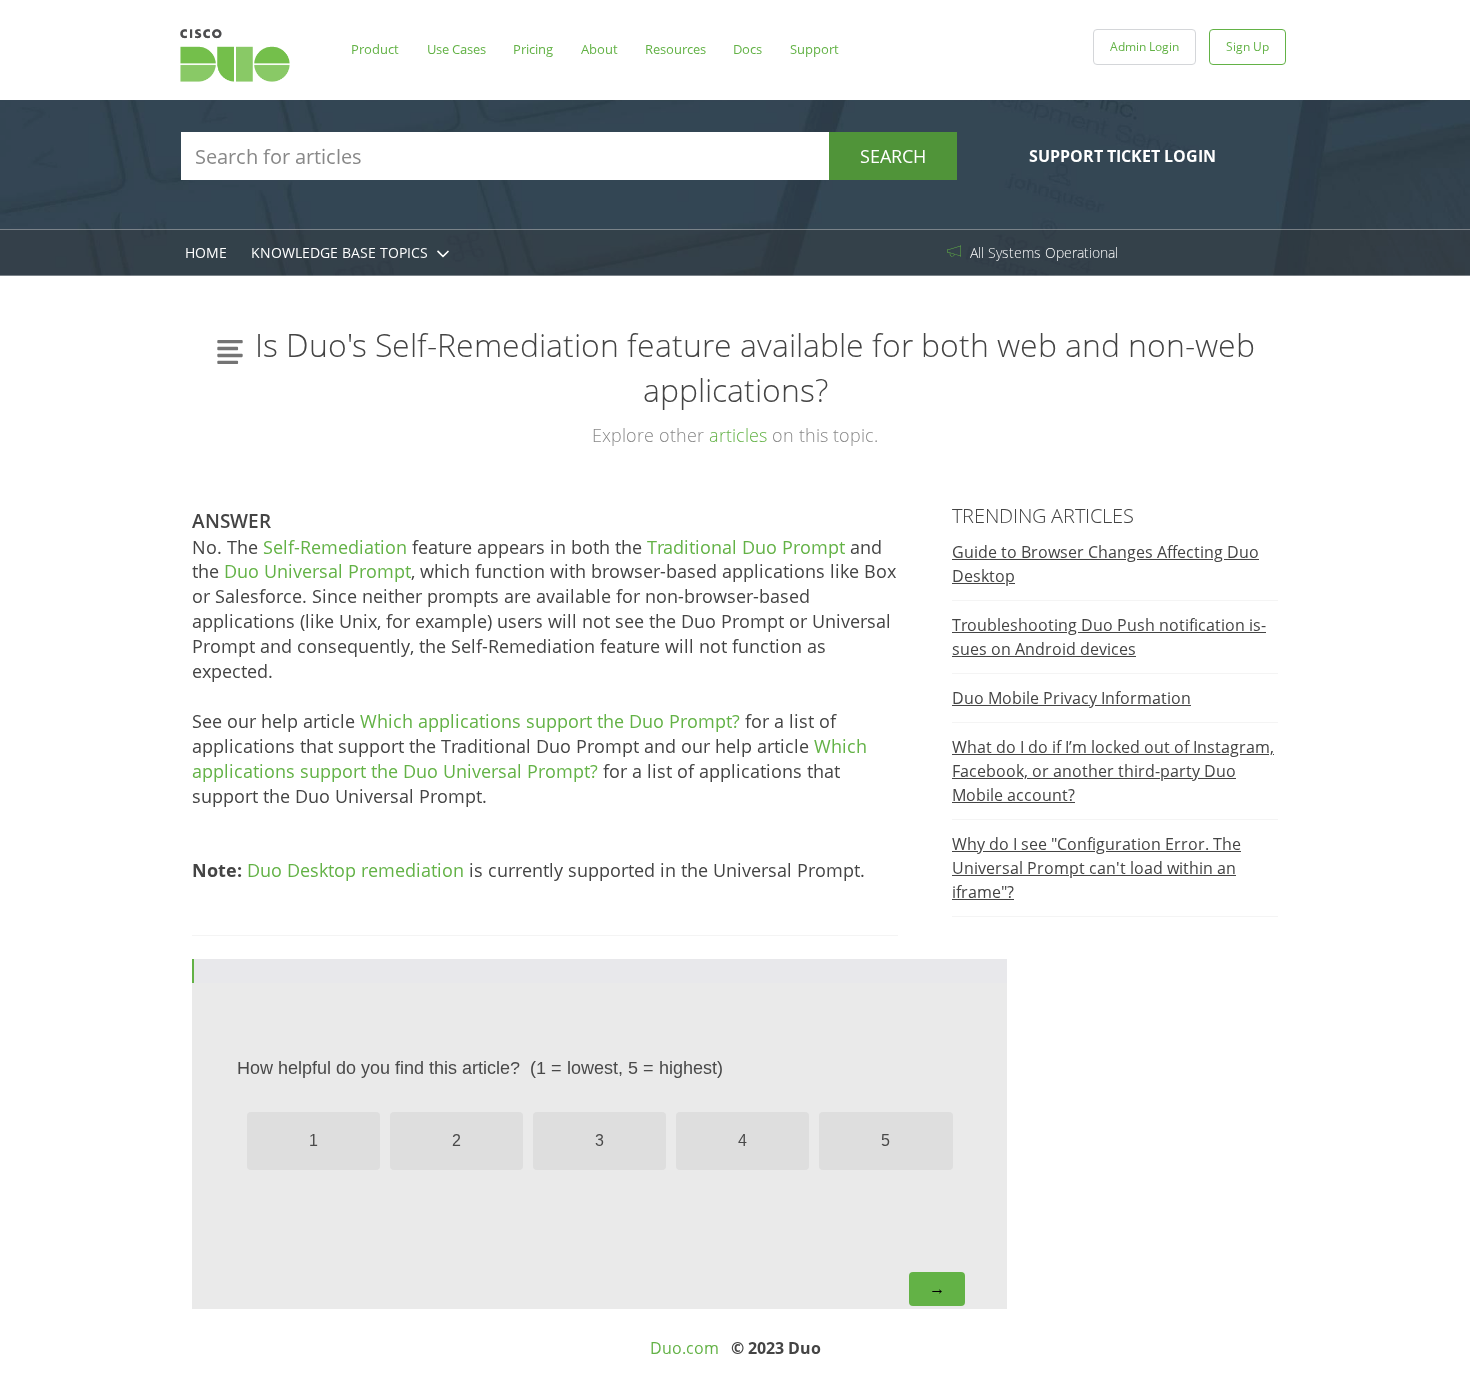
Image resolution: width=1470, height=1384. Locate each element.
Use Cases (456, 49)
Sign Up (1247, 46)
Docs (747, 49)
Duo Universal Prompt (317, 571)
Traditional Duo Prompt (746, 547)
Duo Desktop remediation (355, 870)
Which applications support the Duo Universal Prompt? (529, 758)
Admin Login (1144, 46)
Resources (675, 49)
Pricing (533, 49)
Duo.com (684, 1348)
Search (893, 156)
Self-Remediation (335, 547)
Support (814, 49)
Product (375, 49)
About (599, 49)
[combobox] (569, 156)
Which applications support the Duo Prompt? (550, 721)
